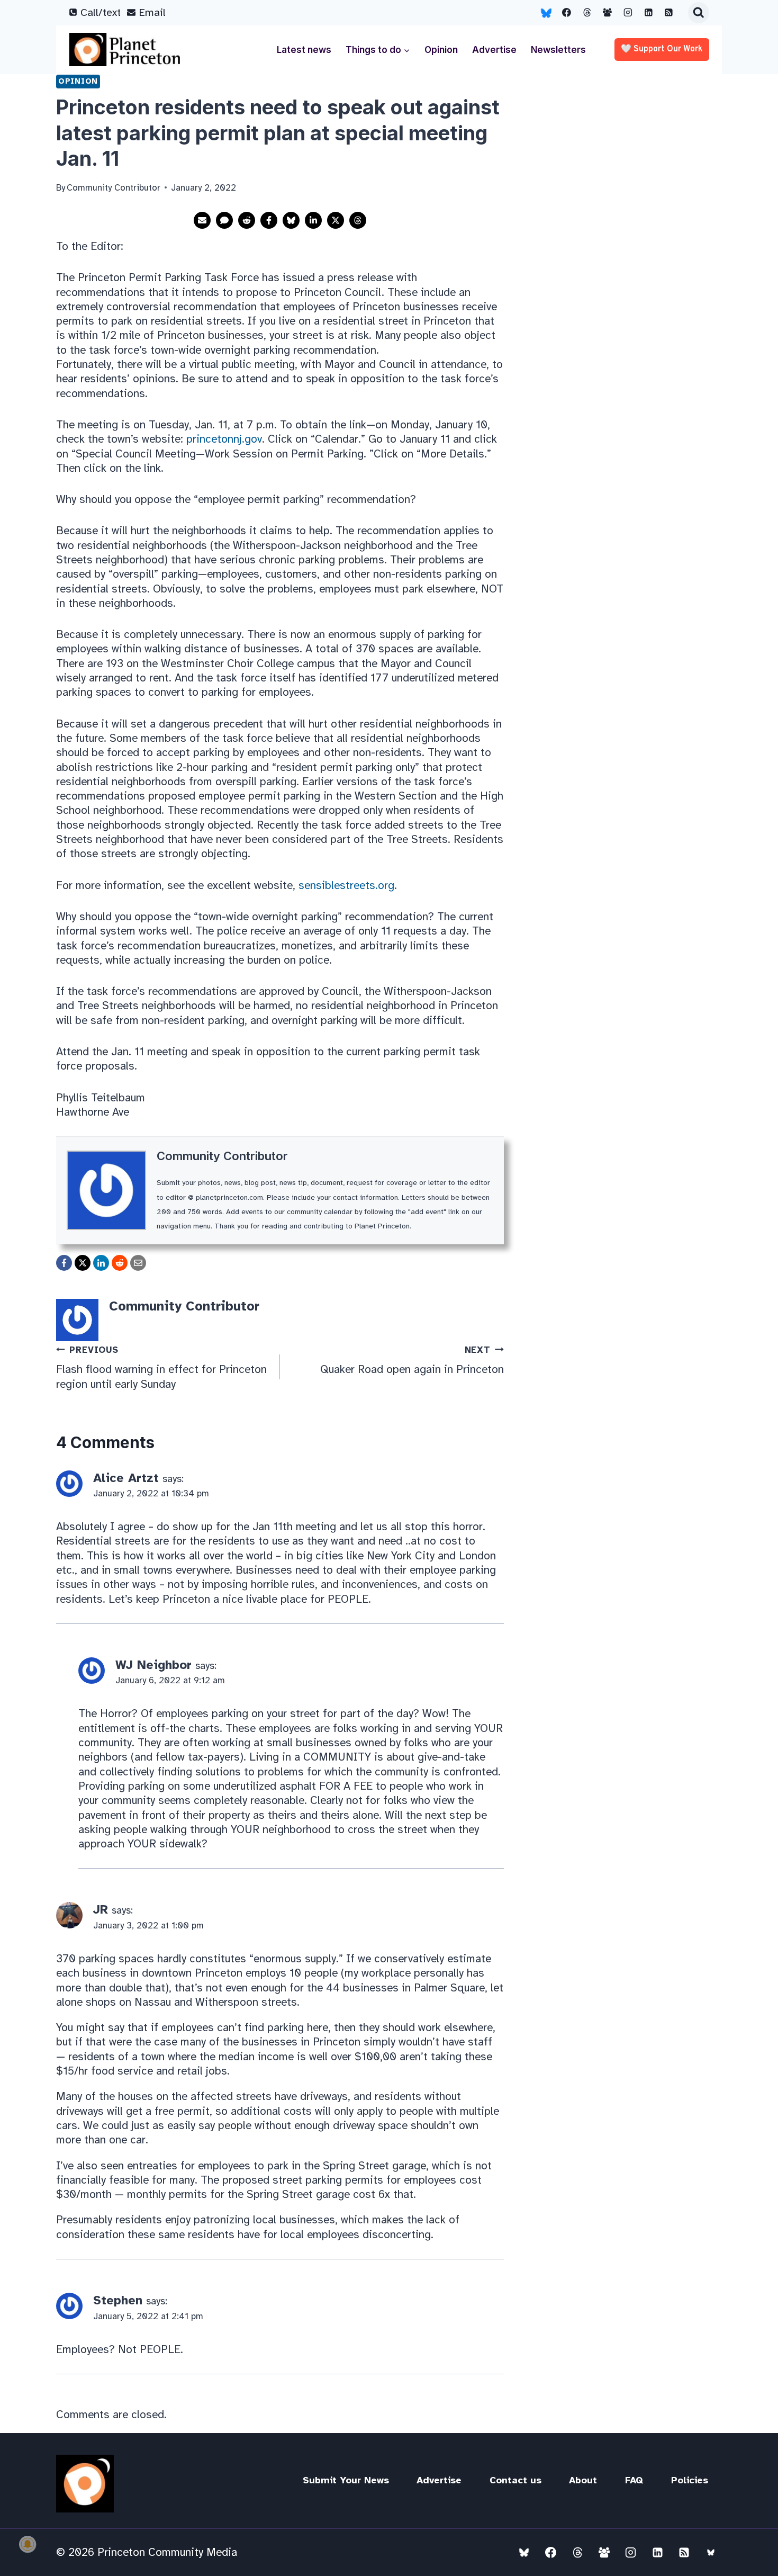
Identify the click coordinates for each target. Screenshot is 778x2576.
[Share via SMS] (224, 220)
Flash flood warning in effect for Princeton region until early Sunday (161, 1368)
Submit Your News (346, 2480)
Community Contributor (222, 1156)
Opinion (441, 50)
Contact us (515, 2480)
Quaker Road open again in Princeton (412, 1361)
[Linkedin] (648, 13)
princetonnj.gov (224, 439)
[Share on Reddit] (247, 220)
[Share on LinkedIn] (313, 220)
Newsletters (558, 50)
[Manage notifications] (28, 2544)
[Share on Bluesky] (291, 220)
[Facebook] (567, 13)
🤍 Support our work (662, 49)
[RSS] (669, 13)
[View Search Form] (699, 13)
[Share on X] (336, 220)
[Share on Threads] (358, 220)
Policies (690, 2480)
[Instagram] (628, 13)
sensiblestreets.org (346, 885)
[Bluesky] (546, 13)
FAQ (634, 2480)
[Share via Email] (202, 220)
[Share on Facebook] (269, 220)
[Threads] (587, 13)
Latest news (304, 50)
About (583, 2480)
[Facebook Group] (608, 13)
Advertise (494, 50)
